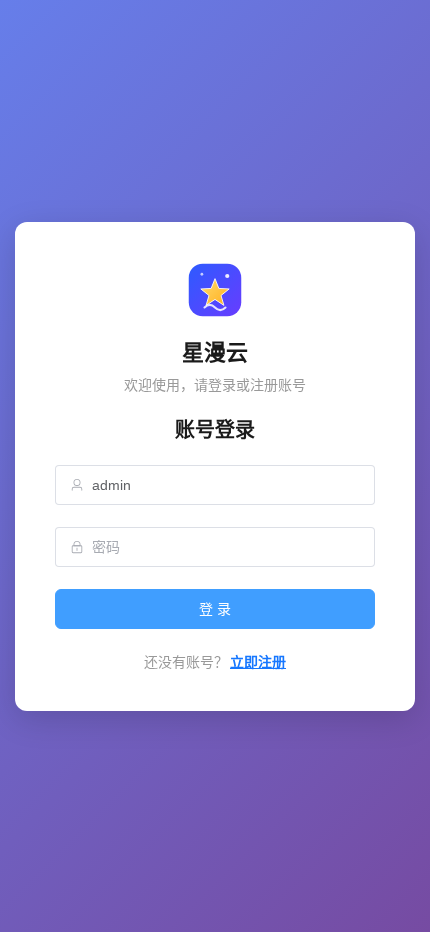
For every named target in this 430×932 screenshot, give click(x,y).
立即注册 (258, 661)
